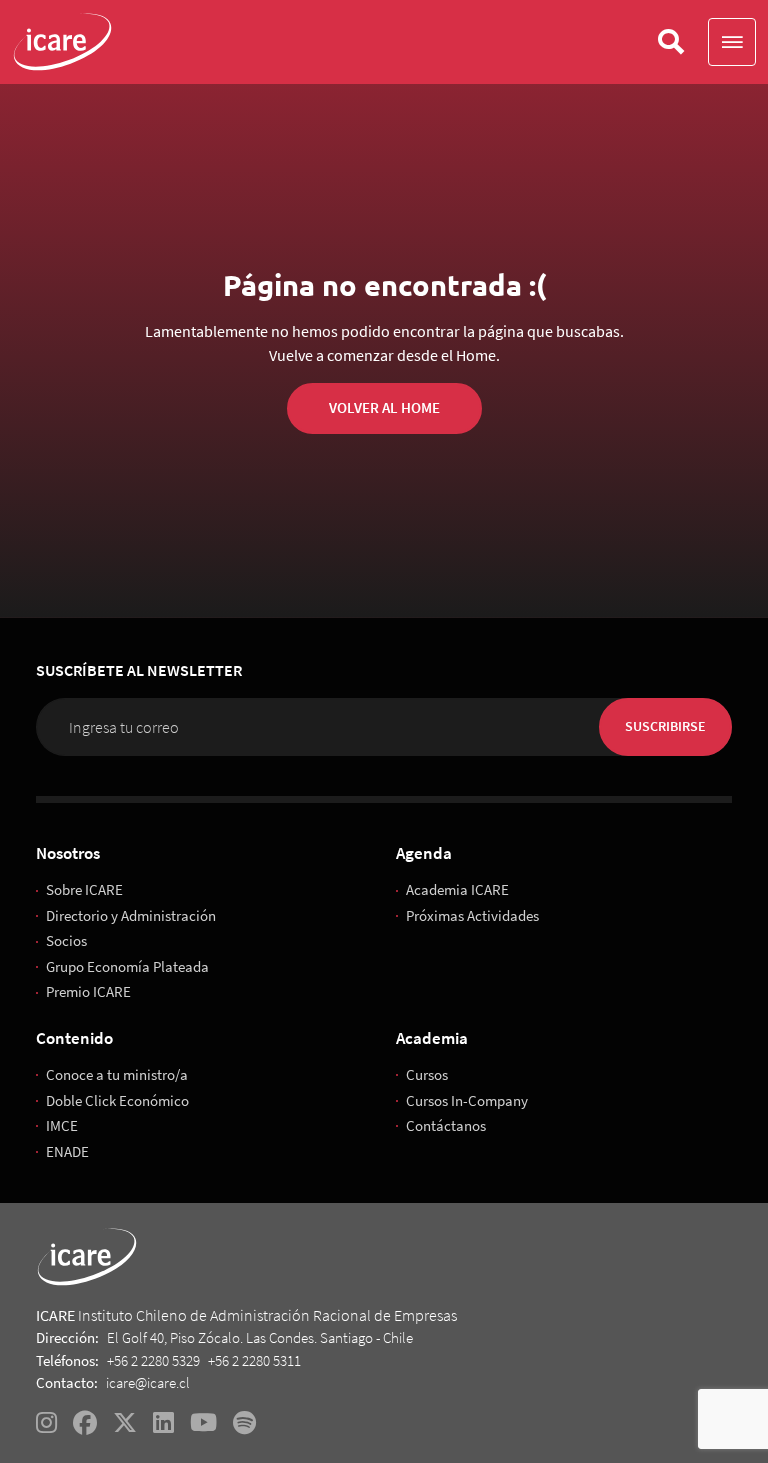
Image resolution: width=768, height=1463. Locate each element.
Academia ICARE (457, 889)
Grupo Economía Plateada (127, 966)
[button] (732, 42)
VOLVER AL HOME (384, 407)
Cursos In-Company (467, 1100)
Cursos (427, 1074)
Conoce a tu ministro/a (117, 1074)
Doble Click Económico (117, 1100)
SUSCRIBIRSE (665, 726)
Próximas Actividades (472, 915)
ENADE (67, 1151)
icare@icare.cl (148, 1382)
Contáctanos (446, 1125)
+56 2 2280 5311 (254, 1360)
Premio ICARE (88, 991)
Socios (66, 940)
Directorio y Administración (131, 915)
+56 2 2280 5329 (153, 1360)
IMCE (62, 1125)
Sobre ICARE (84, 889)
